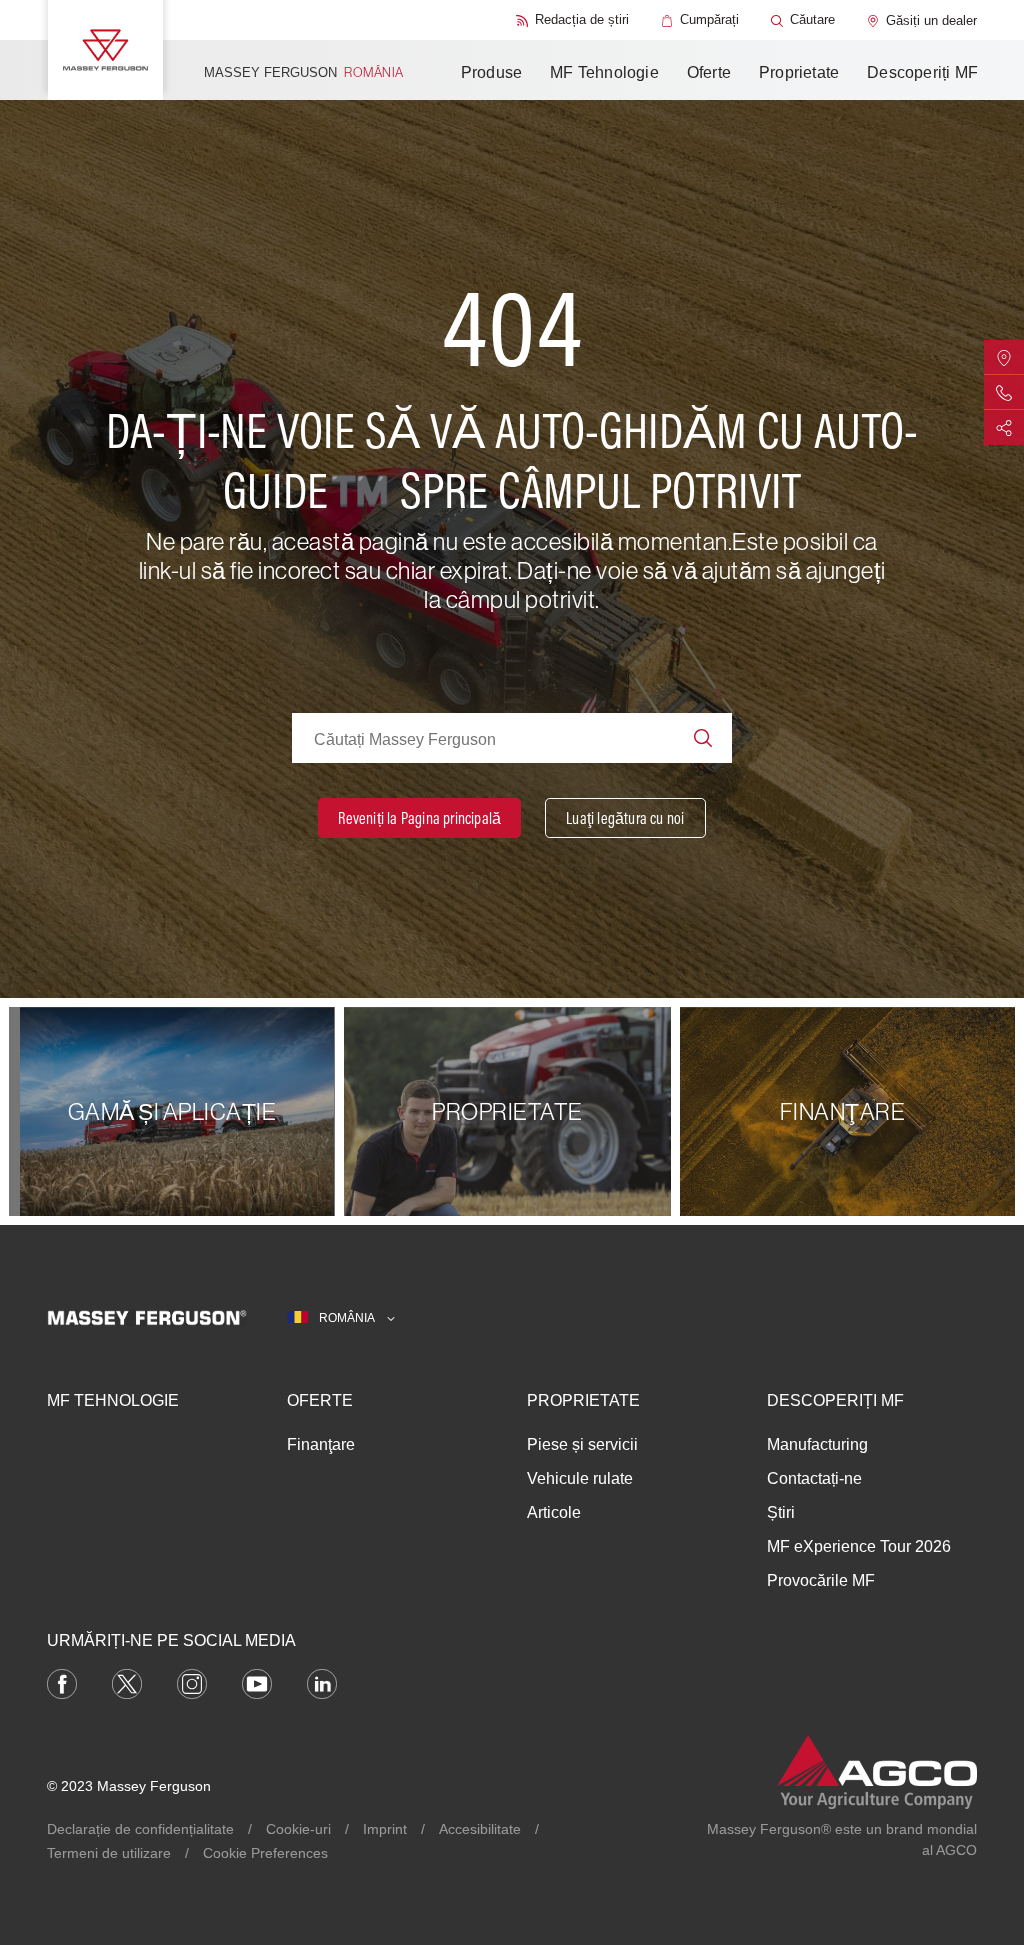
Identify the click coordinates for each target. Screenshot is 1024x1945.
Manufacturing (817, 1444)
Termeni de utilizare (109, 1853)
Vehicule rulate (580, 1478)
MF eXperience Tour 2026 (859, 1546)
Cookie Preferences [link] (265, 1853)
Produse (491, 72)
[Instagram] (192, 1683)
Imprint (385, 1829)
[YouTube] (257, 1683)
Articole (554, 1512)
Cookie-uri (298, 1829)
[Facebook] (62, 1683)
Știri (781, 1512)
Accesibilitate (480, 1829)
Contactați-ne (814, 1478)
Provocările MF (821, 1580)
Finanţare (321, 1444)
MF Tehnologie (604, 72)
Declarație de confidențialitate (140, 1829)
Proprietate (799, 72)
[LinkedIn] (322, 1683)
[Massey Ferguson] (105, 50)
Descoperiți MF (922, 72)
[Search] (703, 738)
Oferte (709, 72)
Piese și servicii (582, 1444)
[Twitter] (127, 1683)
